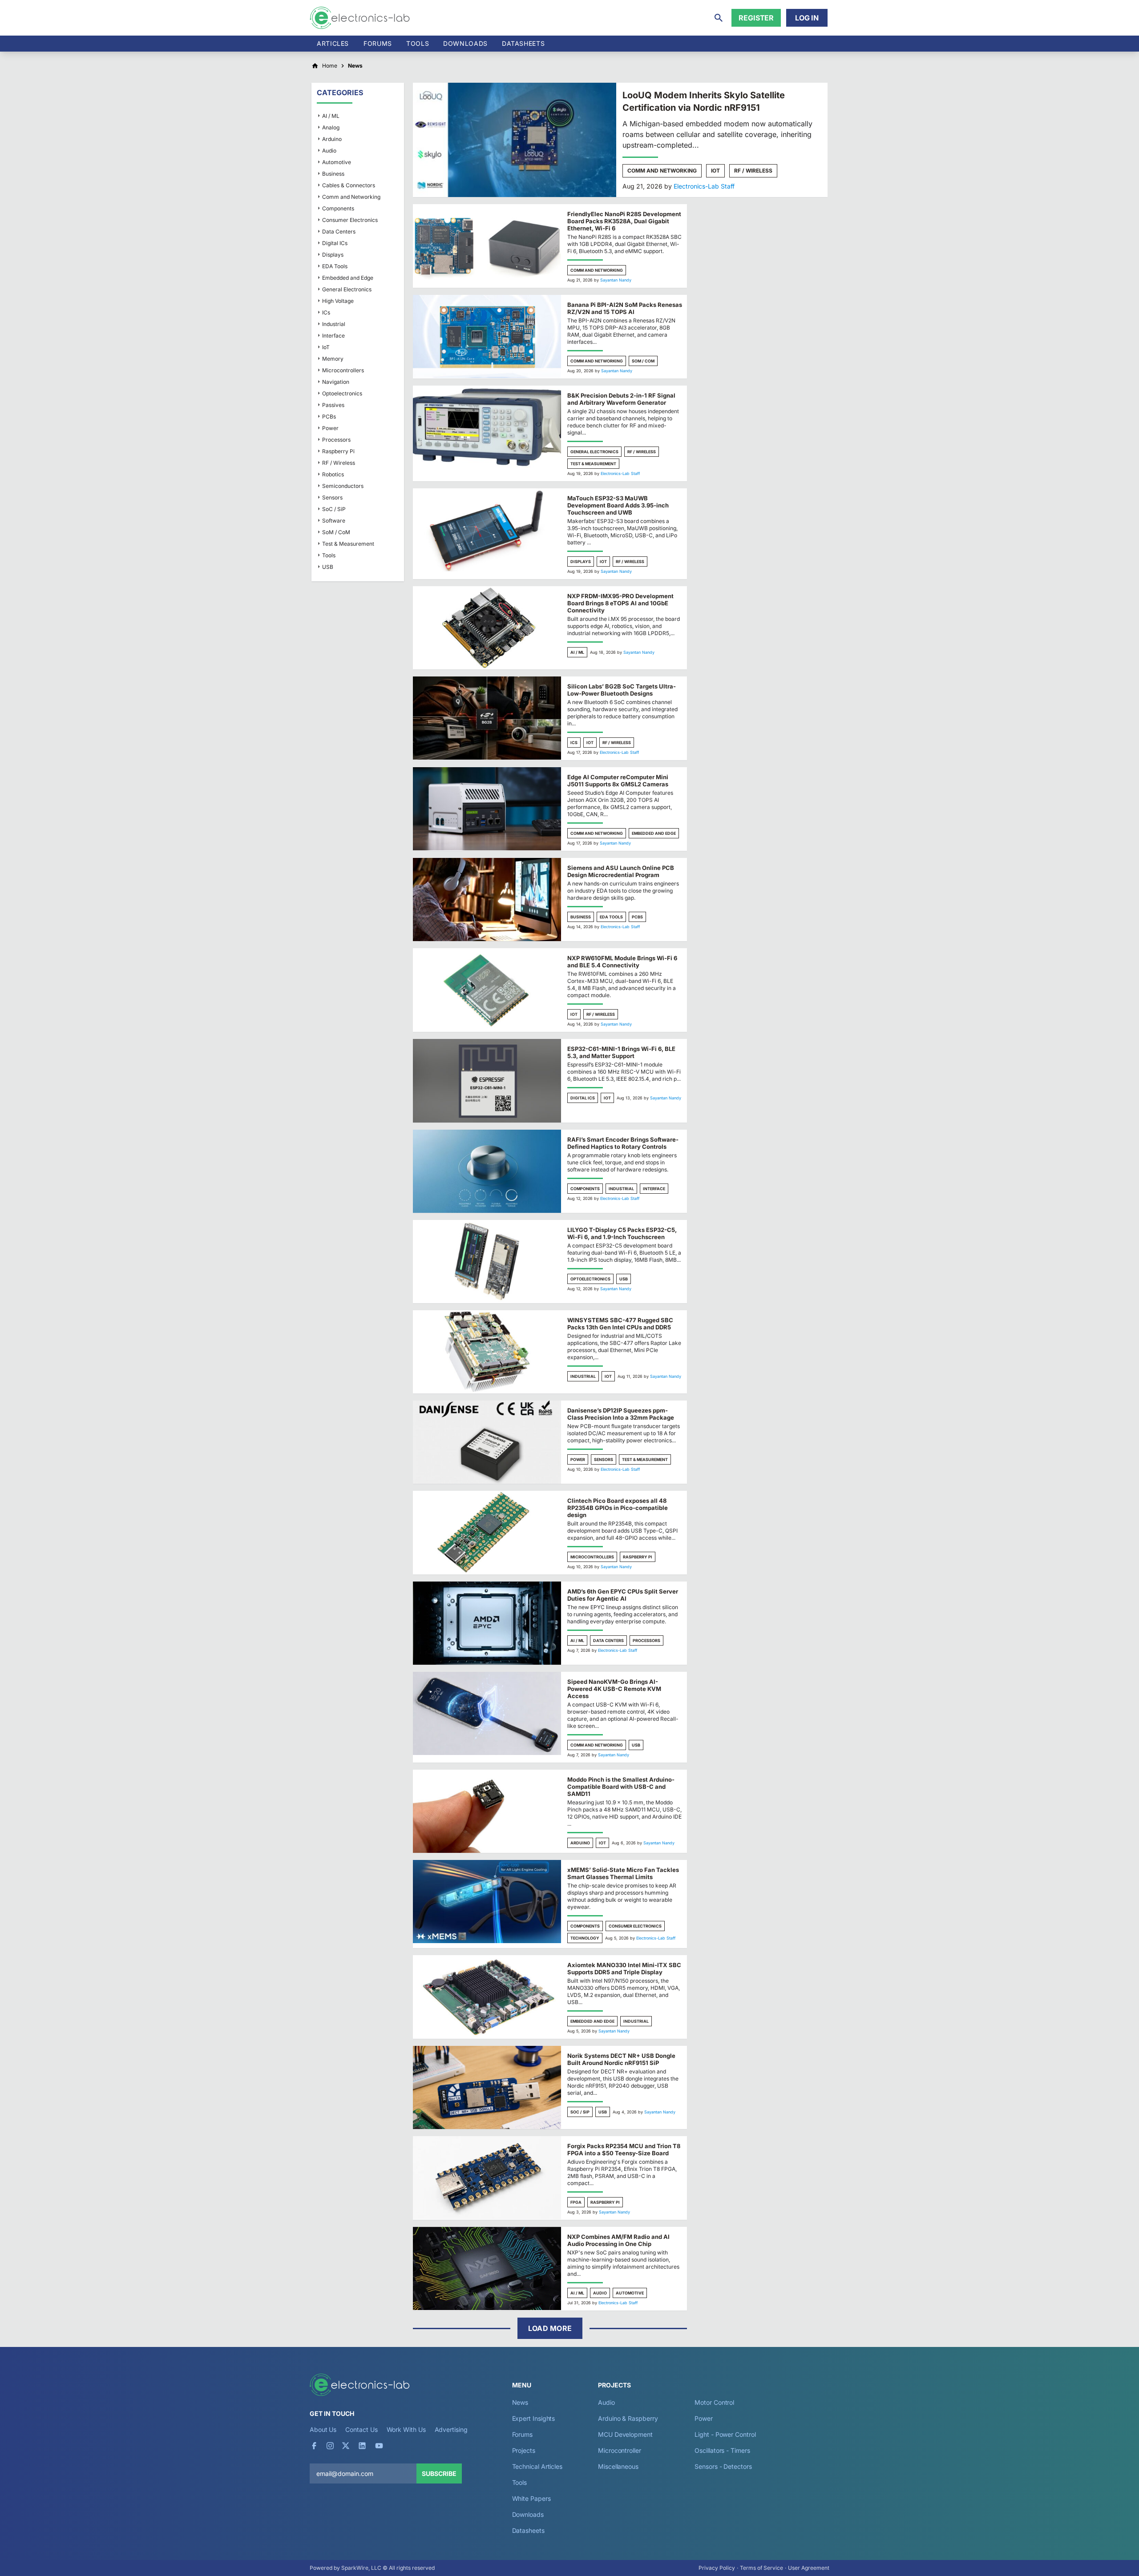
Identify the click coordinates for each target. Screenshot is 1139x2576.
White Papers (531, 2498)
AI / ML (577, 652)
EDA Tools (611, 917)
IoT (715, 171)
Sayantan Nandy (616, 280)
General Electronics (594, 452)
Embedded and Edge (654, 833)
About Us (323, 2429)
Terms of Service (761, 2568)
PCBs (637, 917)
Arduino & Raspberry (628, 2418)
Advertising (451, 2429)
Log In (807, 18)
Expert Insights (534, 2418)
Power (578, 1459)
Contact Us (361, 2429)
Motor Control (714, 2402)
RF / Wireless (753, 171)
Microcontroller (620, 2450)
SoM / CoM (643, 361)
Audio (600, 2293)
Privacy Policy (717, 2568)
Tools (418, 43)
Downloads (528, 2514)
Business (581, 917)
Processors (646, 1640)
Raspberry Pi (638, 1557)
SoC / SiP (580, 2112)
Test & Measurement (593, 464)
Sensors (604, 1459)
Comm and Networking (662, 171)
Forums (378, 43)
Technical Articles (537, 2466)
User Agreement (809, 2568)
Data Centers (608, 1640)
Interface (654, 1189)
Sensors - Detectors (723, 2466)
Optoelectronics (590, 1279)
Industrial (621, 1189)
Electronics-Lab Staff (704, 186)
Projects (524, 2450)
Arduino (580, 1843)
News (520, 2402)
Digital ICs (583, 1098)
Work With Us (406, 2429)
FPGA (576, 2202)
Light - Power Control (725, 2434)
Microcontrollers (592, 1557)
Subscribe (439, 2473)
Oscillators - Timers (722, 2450)
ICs (574, 743)
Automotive (630, 2293)
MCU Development (625, 2434)
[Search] (719, 18)
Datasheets (523, 43)
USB (624, 1279)
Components (585, 1189)
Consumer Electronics (635, 1926)
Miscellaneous (618, 2466)
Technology (585, 1938)
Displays (581, 561)
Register (756, 18)
